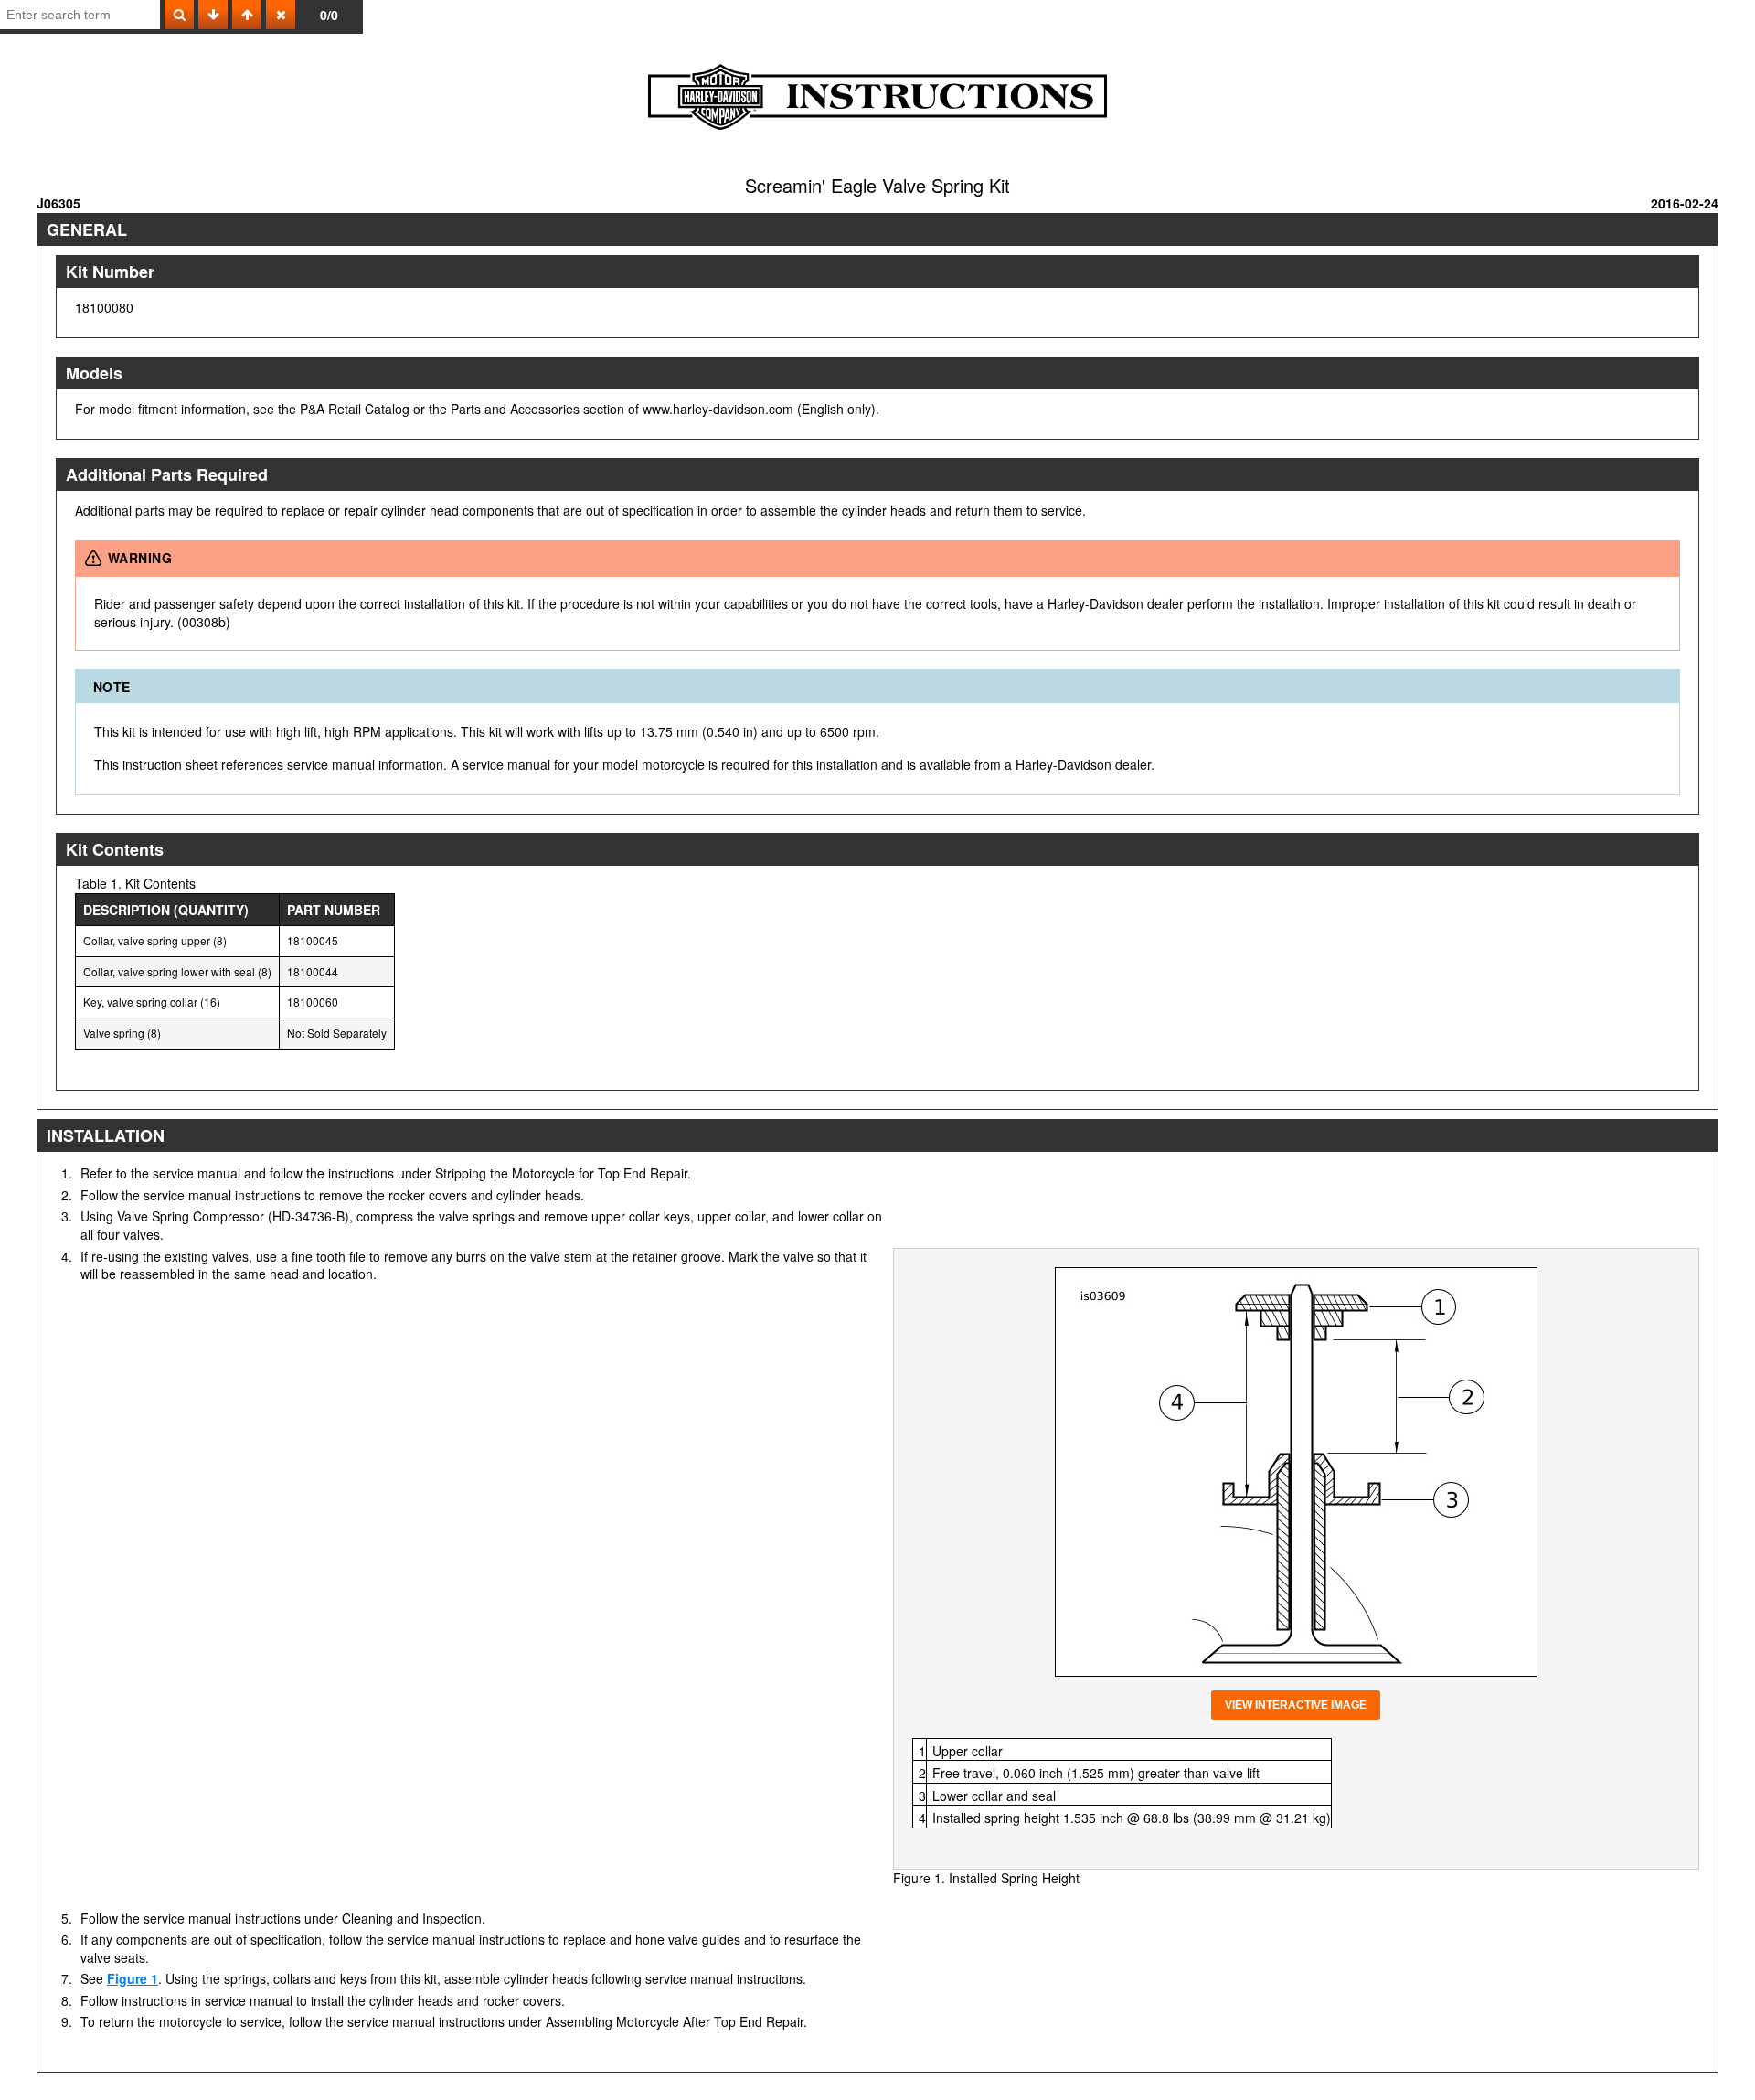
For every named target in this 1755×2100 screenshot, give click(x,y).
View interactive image (1296, 1705)
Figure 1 (133, 1978)
